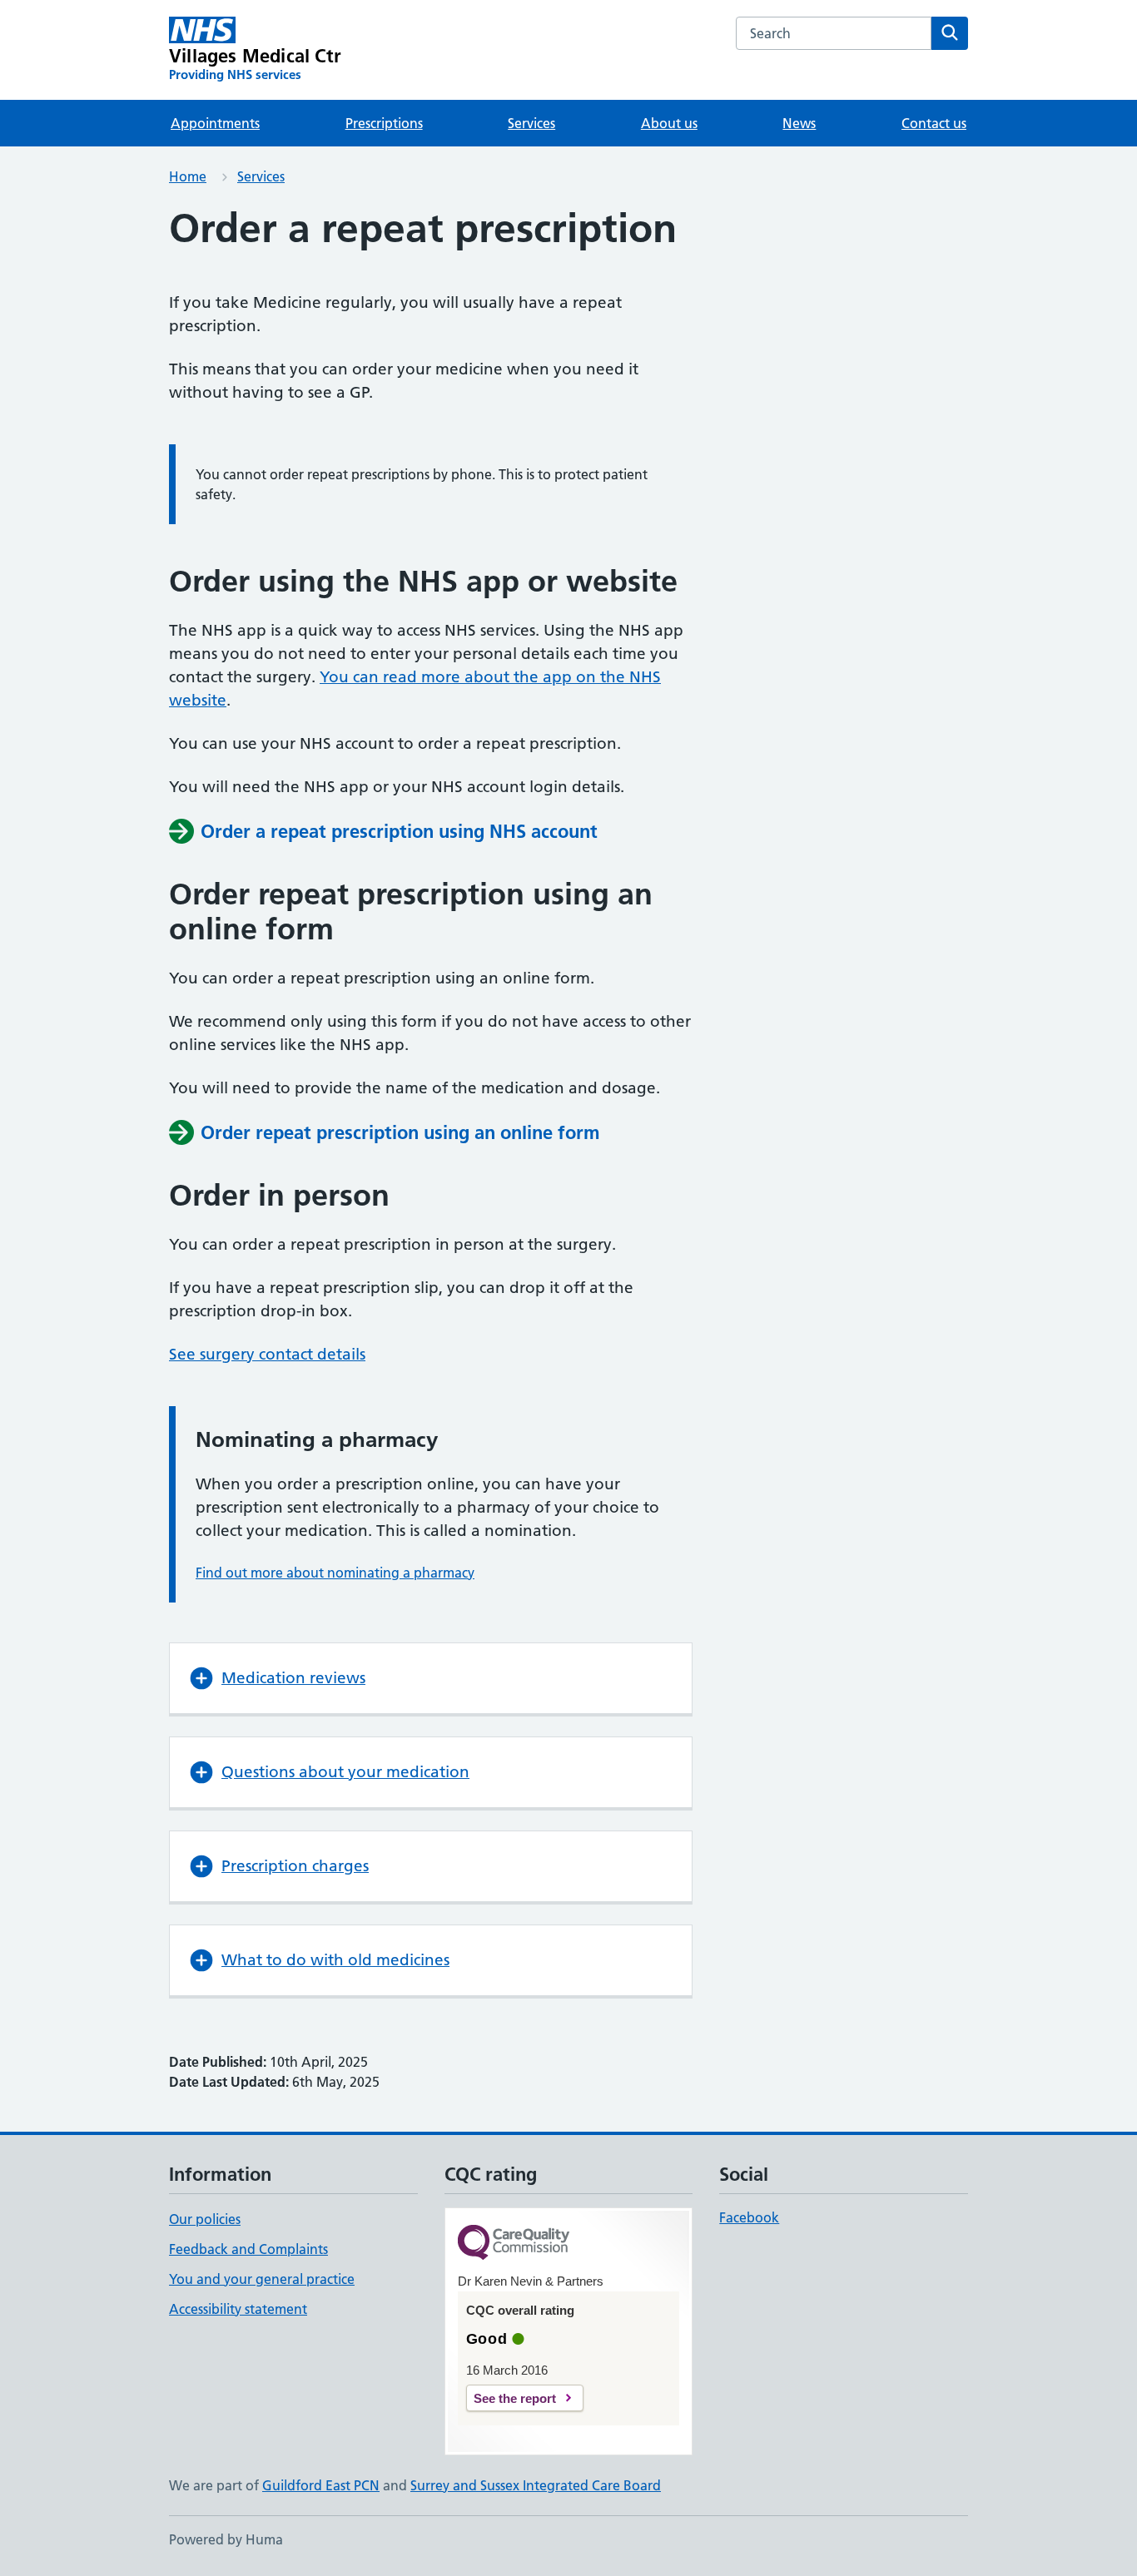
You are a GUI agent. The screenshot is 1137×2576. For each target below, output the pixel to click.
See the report (515, 2398)
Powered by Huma (226, 2539)
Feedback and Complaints (248, 2249)
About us (669, 123)
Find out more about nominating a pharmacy (335, 1573)
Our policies (205, 2219)
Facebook (749, 2217)
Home (188, 176)
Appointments (215, 123)
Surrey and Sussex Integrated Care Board (536, 2485)
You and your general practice (262, 2279)
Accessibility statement (238, 2309)
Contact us (934, 123)
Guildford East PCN (321, 2485)
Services (531, 123)
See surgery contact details (267, 1354)
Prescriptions (384, 123)
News (799, 123)
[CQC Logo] (514, 2244)
